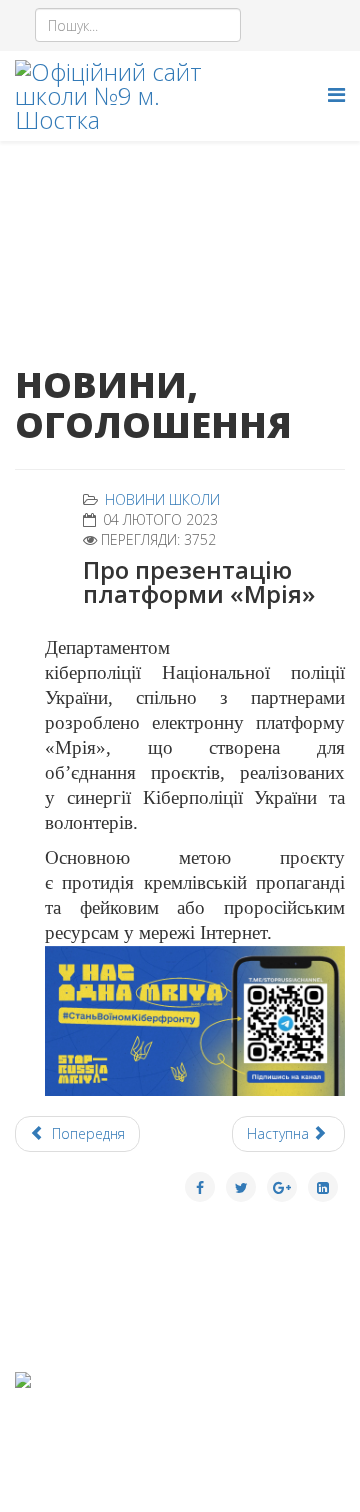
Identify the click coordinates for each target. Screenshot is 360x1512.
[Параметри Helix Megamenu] (336, 94)
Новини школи (162, 499)
